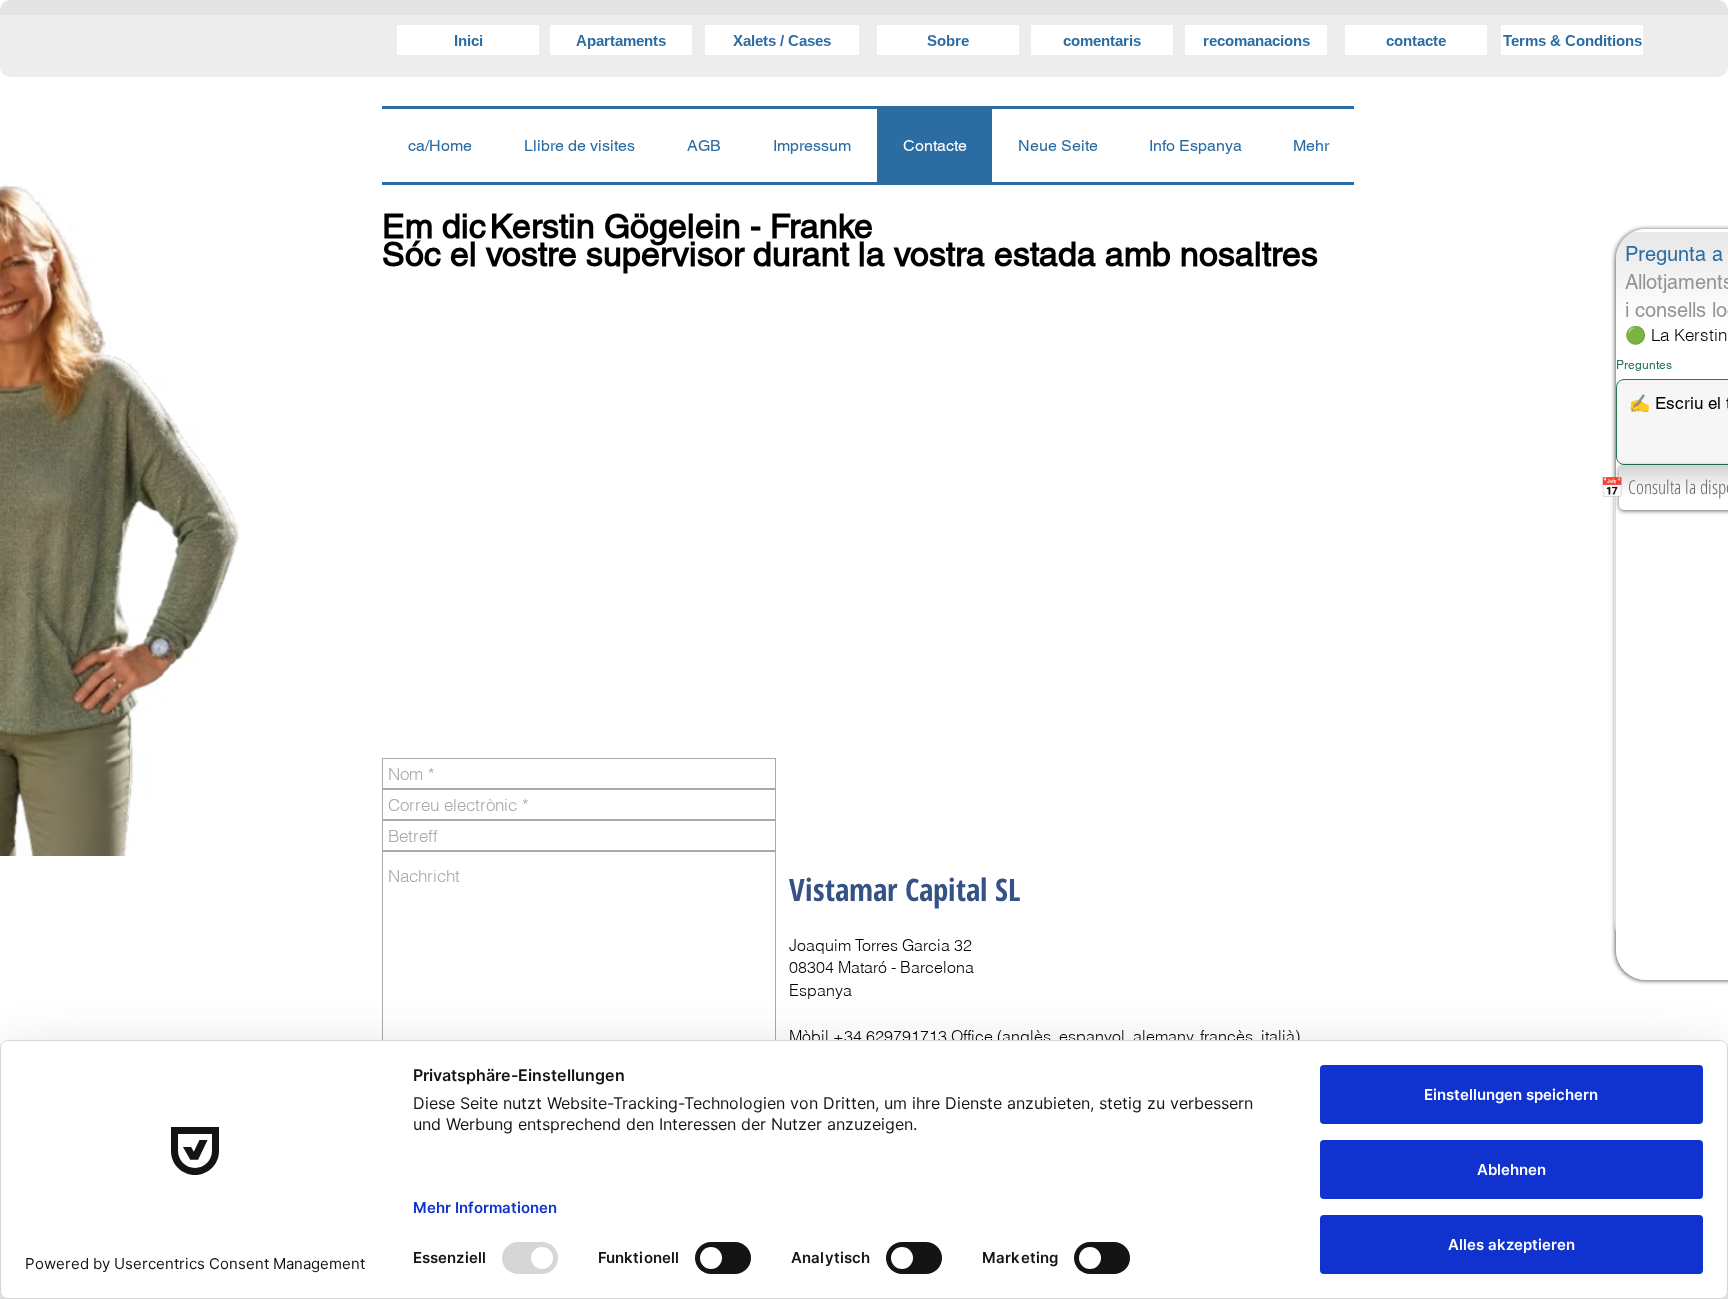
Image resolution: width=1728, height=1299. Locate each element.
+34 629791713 (890, 1036)
